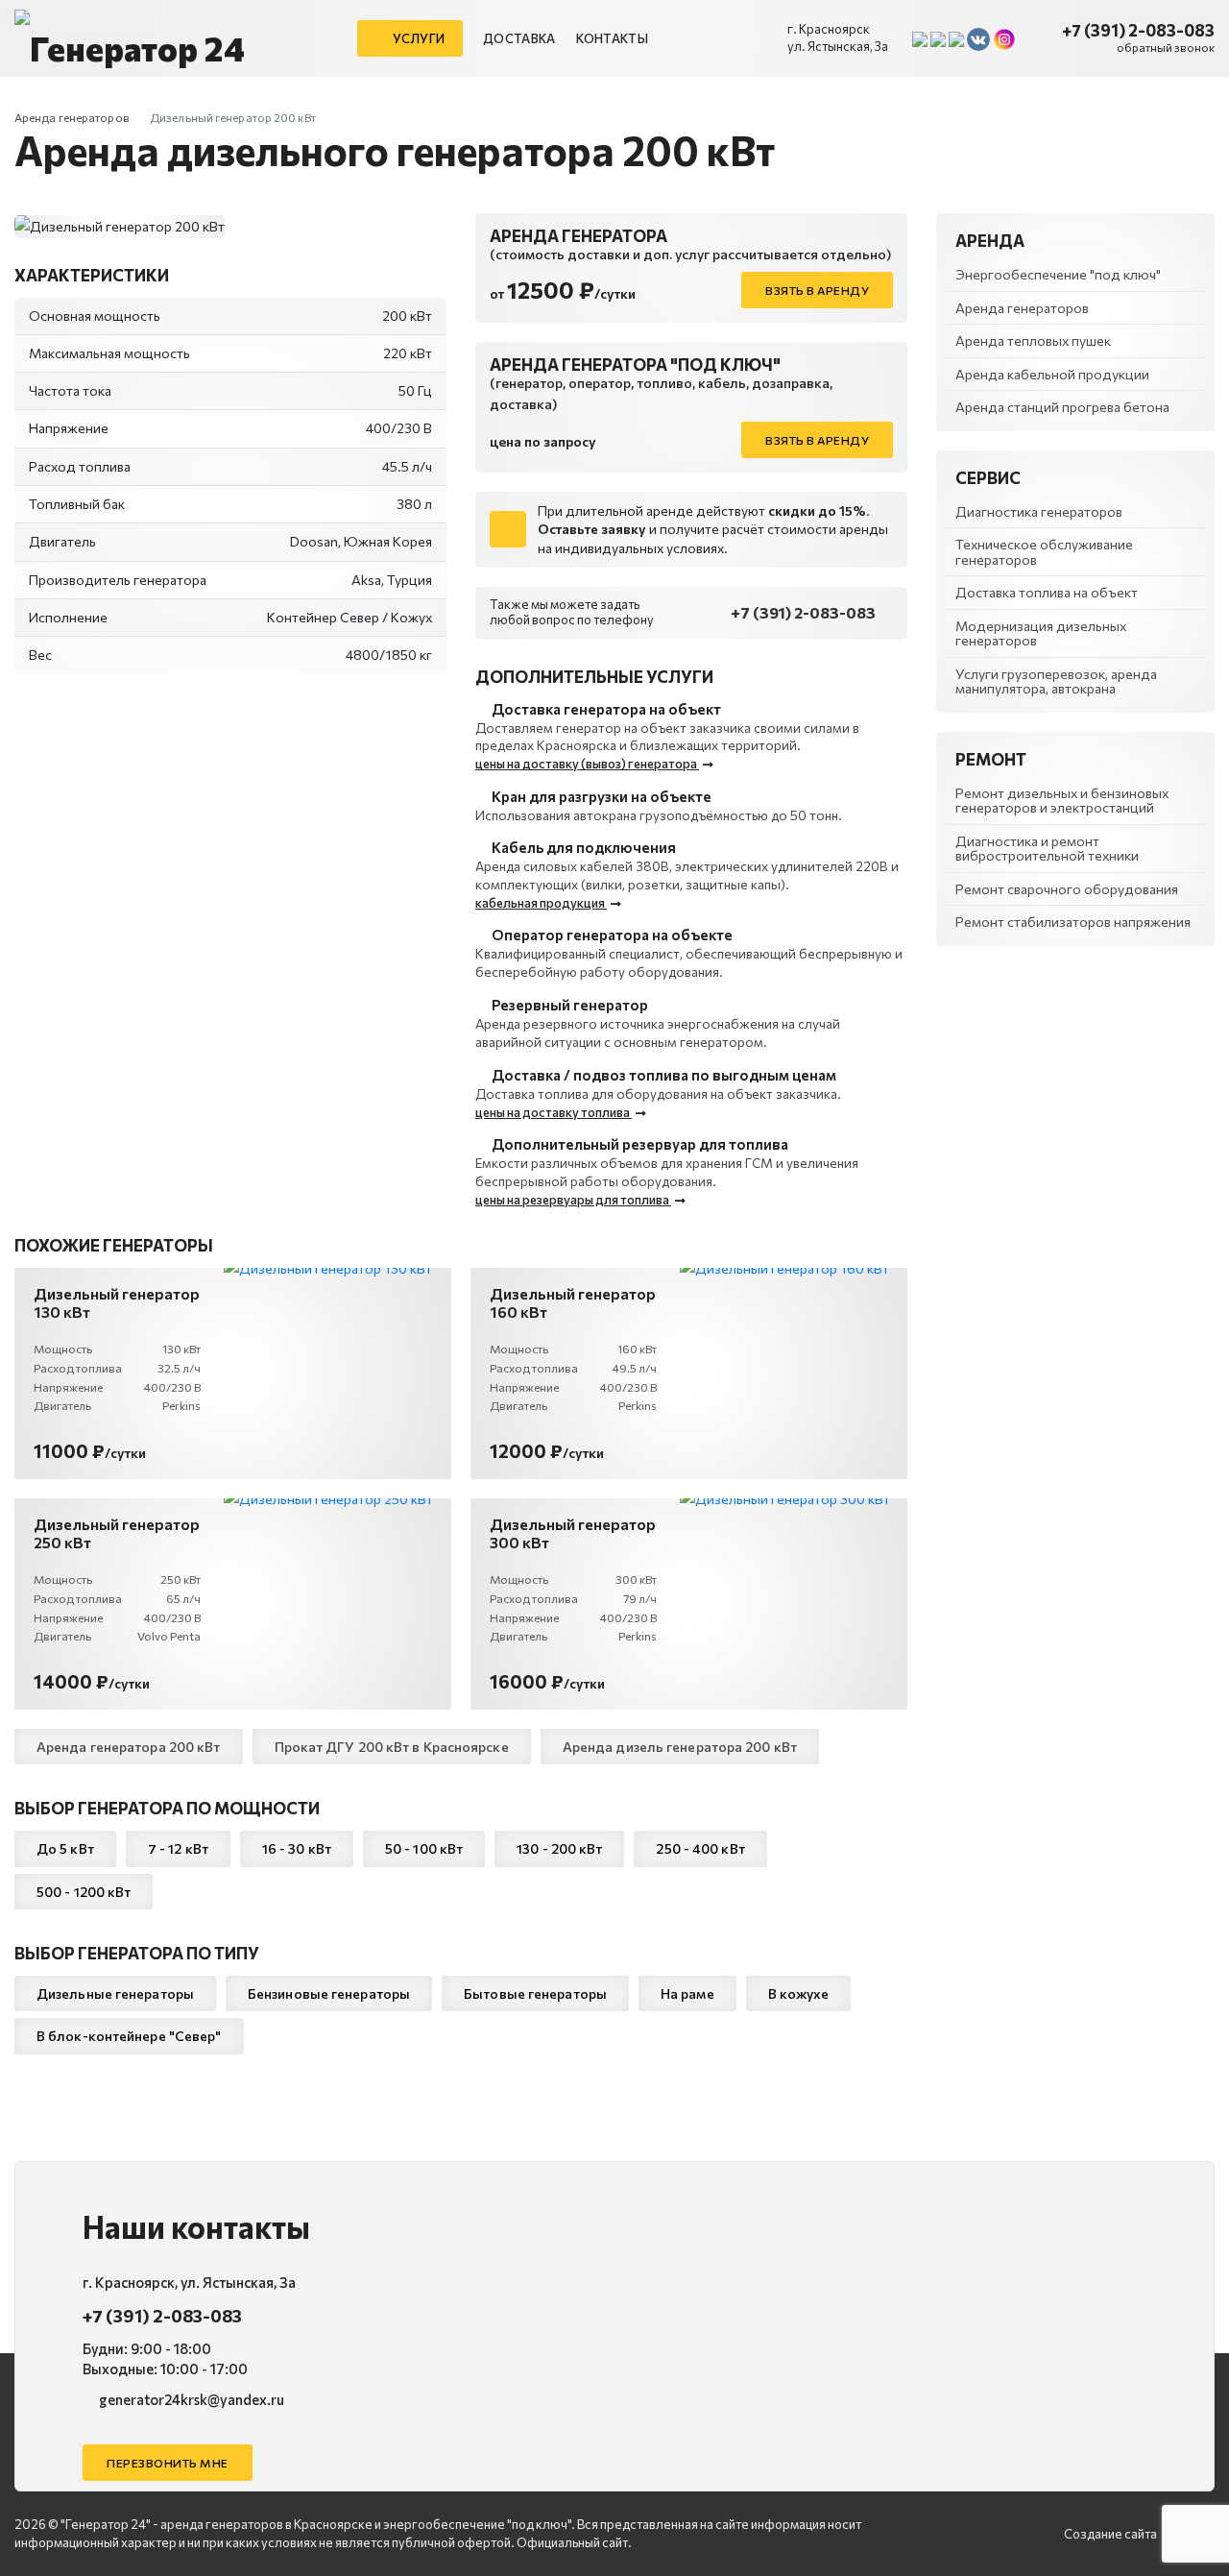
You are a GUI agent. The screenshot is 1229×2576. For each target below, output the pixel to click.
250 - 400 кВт (700, 1848)
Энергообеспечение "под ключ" (1058, 274)
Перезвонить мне (168, 2463)
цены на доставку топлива (554, 1112)
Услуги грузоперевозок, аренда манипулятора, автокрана (1056, 681)
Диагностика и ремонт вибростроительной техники (1047, 848)
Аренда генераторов (72, 117)
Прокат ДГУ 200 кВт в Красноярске (392, 1747)
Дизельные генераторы (115, 1993)
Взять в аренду (817, 290)
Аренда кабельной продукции (1052, 374)
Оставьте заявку (592, 529)
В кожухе (799, 1993)
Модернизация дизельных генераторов (1041, 633)
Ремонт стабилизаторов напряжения (1073, 922)
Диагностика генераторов (1039, 511)
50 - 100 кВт (424, 1848)
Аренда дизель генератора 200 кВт (680, 1747)
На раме (687, 1993)
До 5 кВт (65, 1848)
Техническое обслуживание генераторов (1044, 551)
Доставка (519, 38)
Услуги (418, 38)
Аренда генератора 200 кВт (129, 1747)
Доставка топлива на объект (1047, 592)
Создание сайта (1110, 2534)
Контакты (612, 38)
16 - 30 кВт (297, 1848)
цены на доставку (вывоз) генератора (587, 764)
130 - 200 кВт (559, 1848)
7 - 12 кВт (178, 1848)
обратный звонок (1166, 47)
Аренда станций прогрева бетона (1062, 407)
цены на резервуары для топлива (573, 1200)
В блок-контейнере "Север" (129, 2036)
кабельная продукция (541, 903)
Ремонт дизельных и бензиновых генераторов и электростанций (1062, 800)
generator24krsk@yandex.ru (190, 2399)
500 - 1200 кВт (84, 1892)
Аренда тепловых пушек (1033, 340)
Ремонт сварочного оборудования (1067, 889)
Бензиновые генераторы (329, 1993)
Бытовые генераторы (535, 1993)
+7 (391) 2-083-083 (1138, 30)
